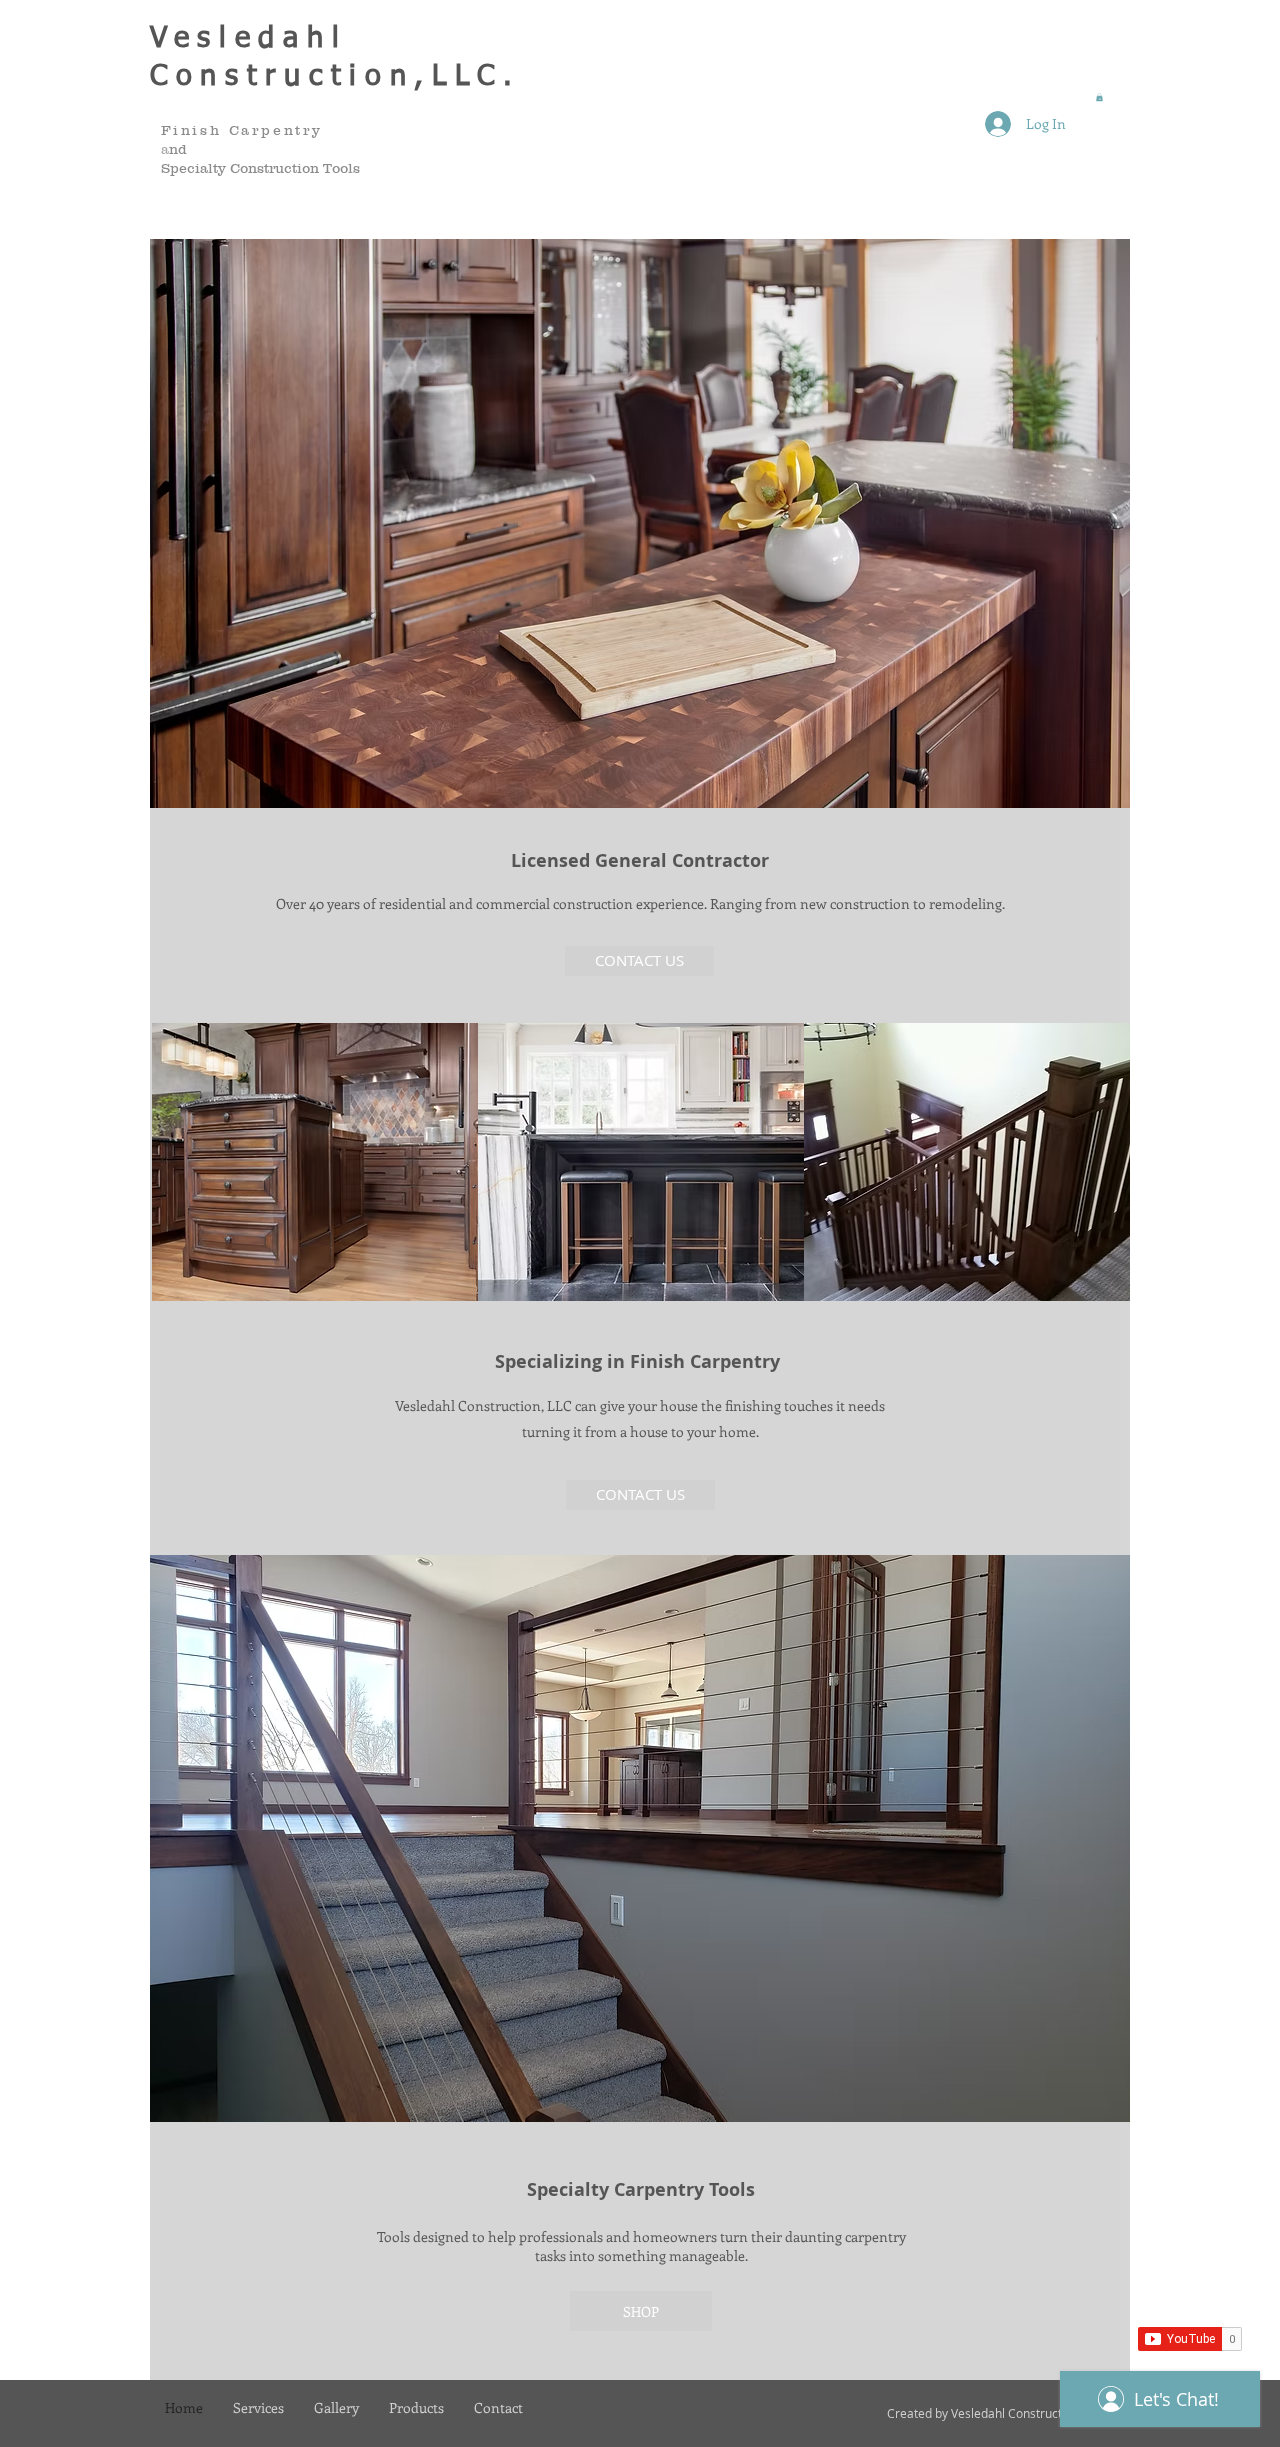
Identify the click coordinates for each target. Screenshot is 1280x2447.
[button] (1099, 97)
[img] (315, 1162)
